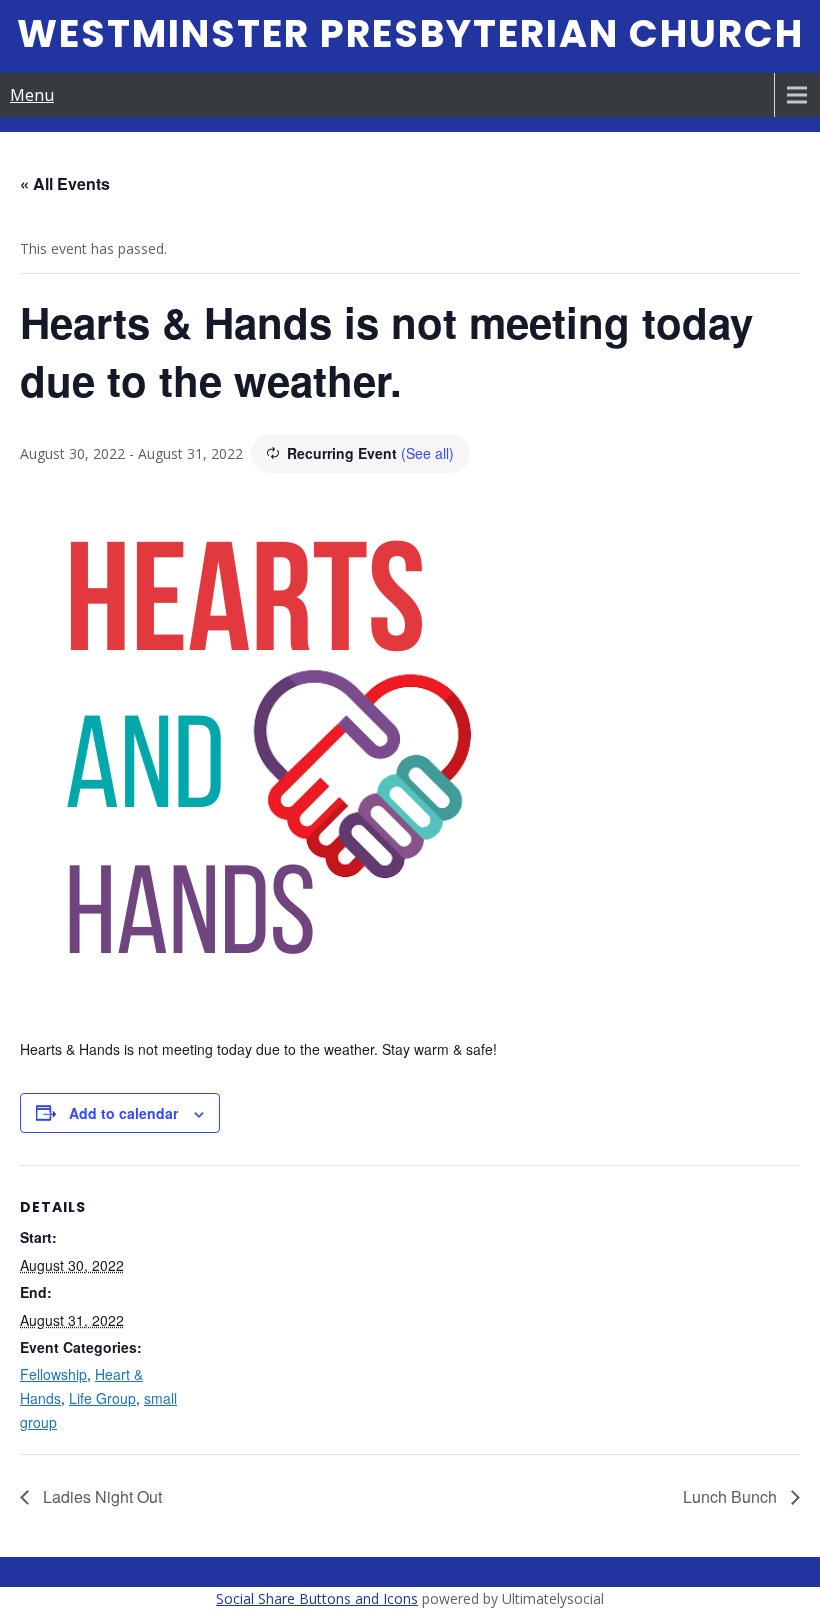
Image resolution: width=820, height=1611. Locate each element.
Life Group (102, 1398)
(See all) (427, 453)
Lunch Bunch (732, 1496)
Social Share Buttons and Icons (317, 1598)
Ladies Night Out (100, 1496)
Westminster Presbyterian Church (410, 33)
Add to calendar (123, 1113)
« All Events (65, 183)
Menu (32, 95)
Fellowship (53, 1374)
